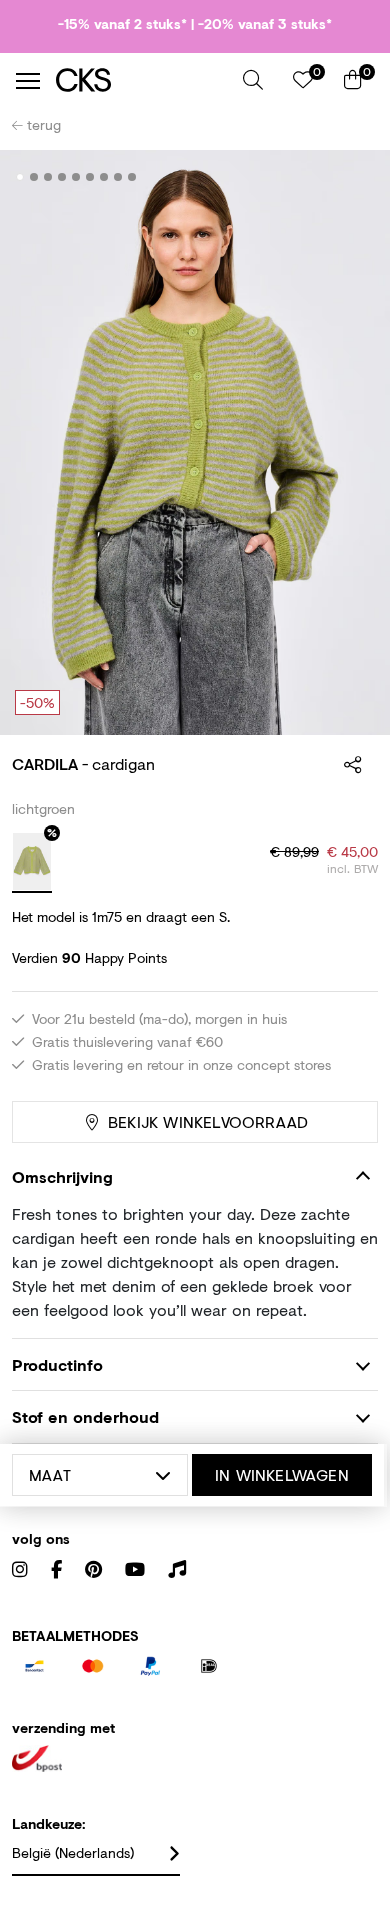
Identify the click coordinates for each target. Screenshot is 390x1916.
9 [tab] (132, 177)
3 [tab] (48, 177)
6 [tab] (90, 177)
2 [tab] (34, 177)
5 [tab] (76, 177)
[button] (253, 80)
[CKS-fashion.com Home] (142, 80)
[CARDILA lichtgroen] (32, 863)
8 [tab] (118, 177)
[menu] (28, 81)
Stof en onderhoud (85, 1416)
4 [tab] (62, 177)
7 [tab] (104, 177)
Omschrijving (62, 1176)
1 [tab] (20, 177)
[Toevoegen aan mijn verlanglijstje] (348, 178)
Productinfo (57, 1364)
